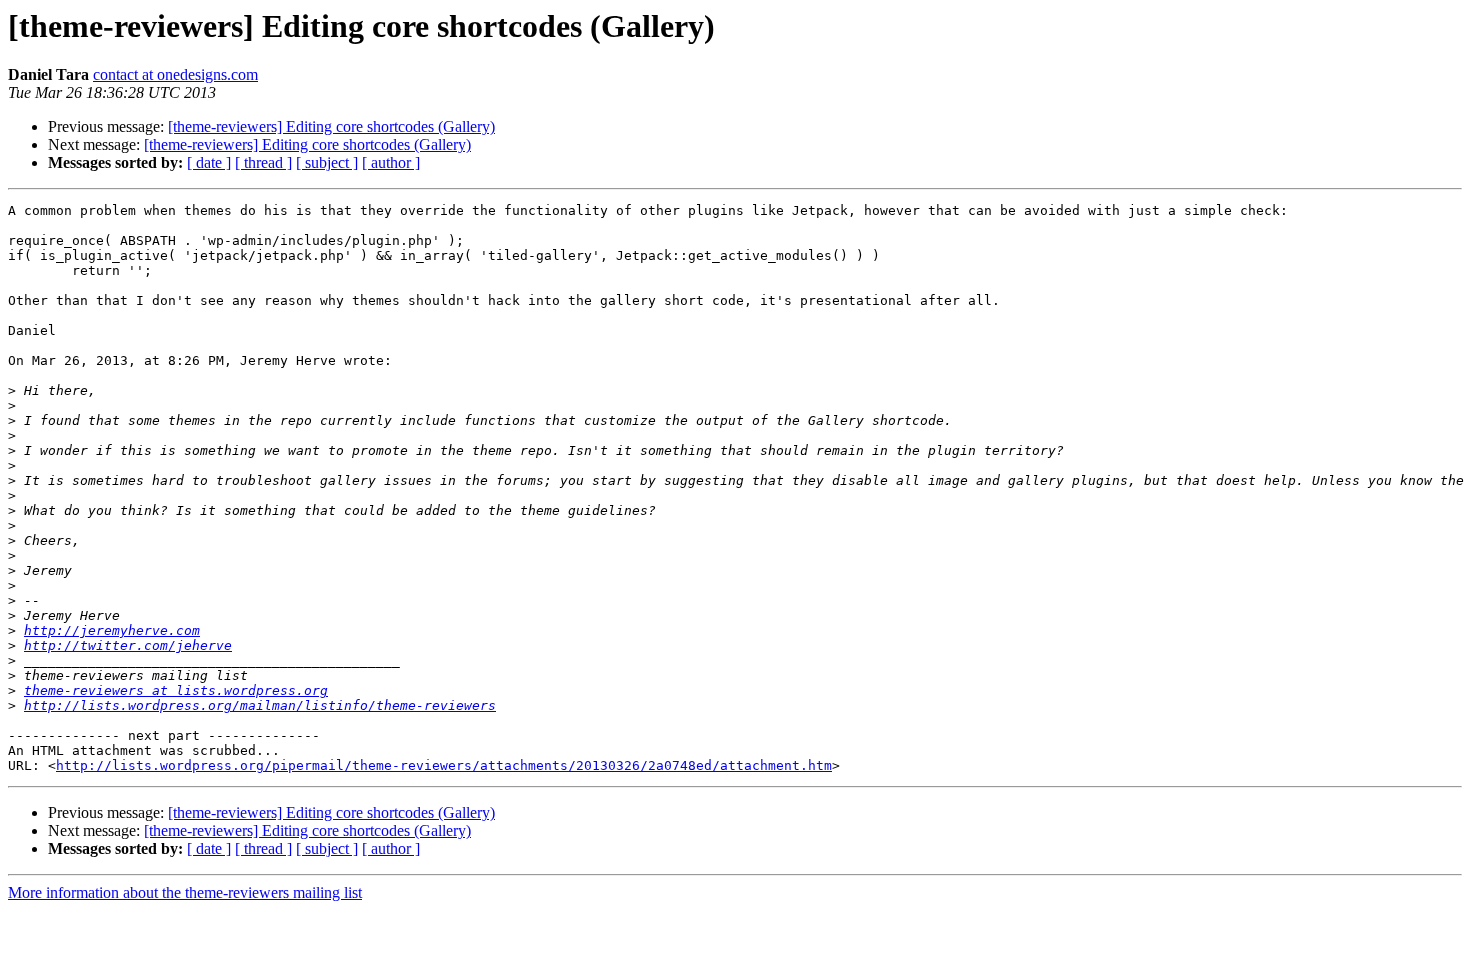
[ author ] (391, 162)
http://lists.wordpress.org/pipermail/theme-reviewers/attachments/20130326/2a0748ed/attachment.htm (444, 765)
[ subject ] (327, 162)
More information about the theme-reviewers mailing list (185, 892)
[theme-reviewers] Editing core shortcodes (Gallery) (331, 126)
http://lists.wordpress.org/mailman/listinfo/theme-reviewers (260, 705)
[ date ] (209, 162)
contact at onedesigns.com (175, 74)
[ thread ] (263, 162)
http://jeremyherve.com (112, 630)
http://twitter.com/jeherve (128, 645)
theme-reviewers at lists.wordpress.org (176, 690)
